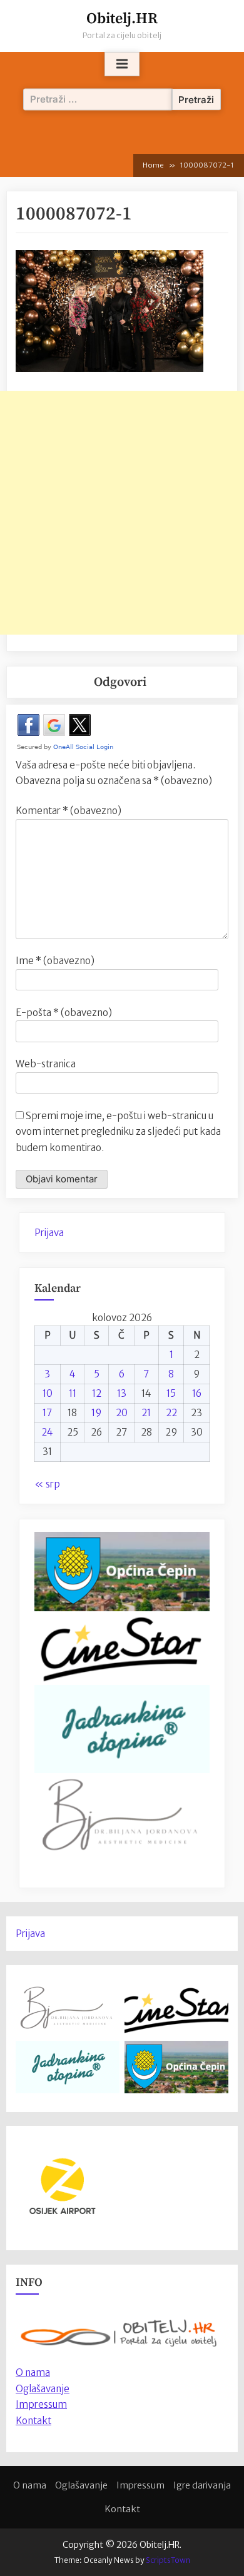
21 (146, 1413)
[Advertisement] (122, 513)
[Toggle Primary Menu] (122, 64)
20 (122, 1413)
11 (73, 1393)
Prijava (49, 1233)
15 (171, 1393)
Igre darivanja (202, 2485)
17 (47, 1413)
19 (96, 1413)
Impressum (41, 2404)
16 (197, 1393)
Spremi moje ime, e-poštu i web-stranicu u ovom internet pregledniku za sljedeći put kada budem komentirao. (118, 1132)
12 (97, 1393)
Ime (55, 961)
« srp (47, 1484)
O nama (30, 2485)
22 (171, 1413)
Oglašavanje (43, 2389)
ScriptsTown (168, 2560)
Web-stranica (46, 1064)
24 (47, 1432)
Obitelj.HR (122, 19)
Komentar (69, 811)
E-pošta (64, 1013)
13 (122, 1393)
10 (48, 1393)
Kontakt (33, 2421)
